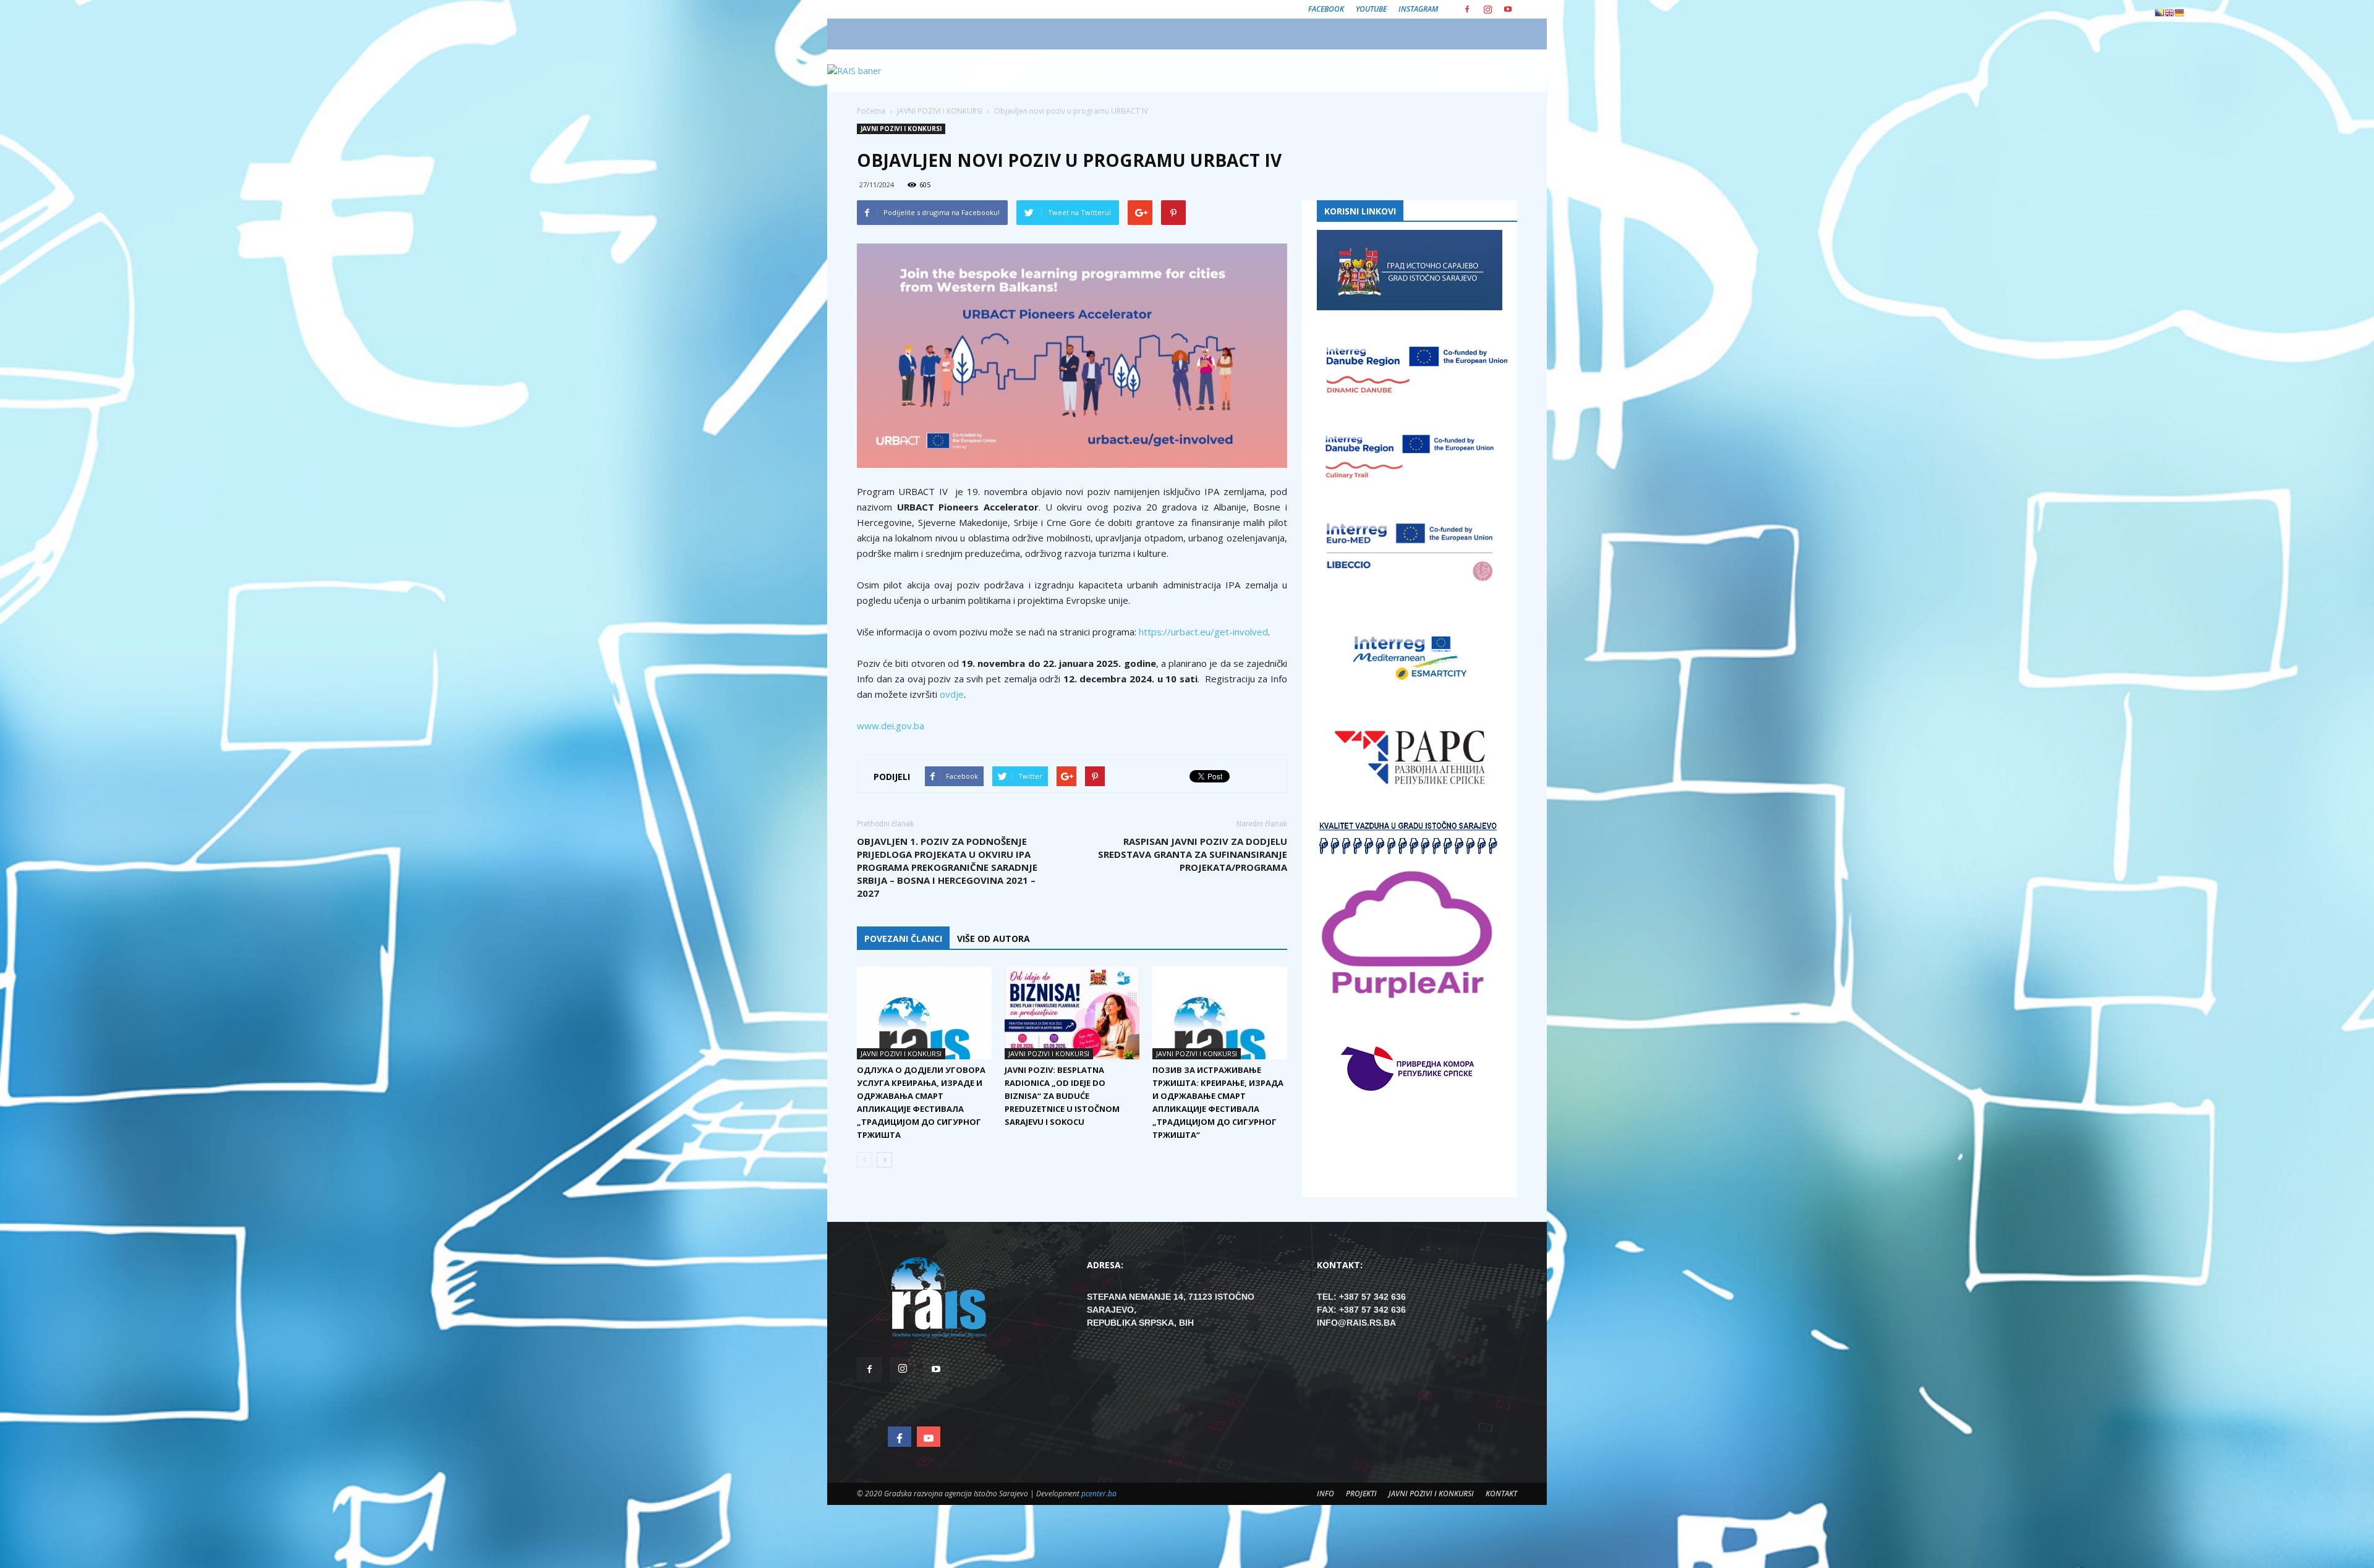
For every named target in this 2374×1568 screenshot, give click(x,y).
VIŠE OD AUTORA (993, 939)
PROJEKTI (1361, 1494)
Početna (871, 111)
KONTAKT (1501, 1494)
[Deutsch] (2179, 12)
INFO (1325, 1494)
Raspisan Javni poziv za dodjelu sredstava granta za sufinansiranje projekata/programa (1193, 854)
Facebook (1326, 9)
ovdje (952, 694)
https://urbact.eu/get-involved (1203, 632)
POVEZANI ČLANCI (903, 939)
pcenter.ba (1099, 1494)
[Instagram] (1487, 9)
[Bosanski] (2159, 12)
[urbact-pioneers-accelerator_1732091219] (1072, 356)
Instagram (1418, 9)
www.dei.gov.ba (891, 726)
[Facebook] (1467, 9)
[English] (2169, 12)
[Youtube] (1508, 9)
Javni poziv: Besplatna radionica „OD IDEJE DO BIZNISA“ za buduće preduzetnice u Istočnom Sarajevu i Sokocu (1062, 1096)
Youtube (1371, 9)
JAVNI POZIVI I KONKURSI (901, 129)
